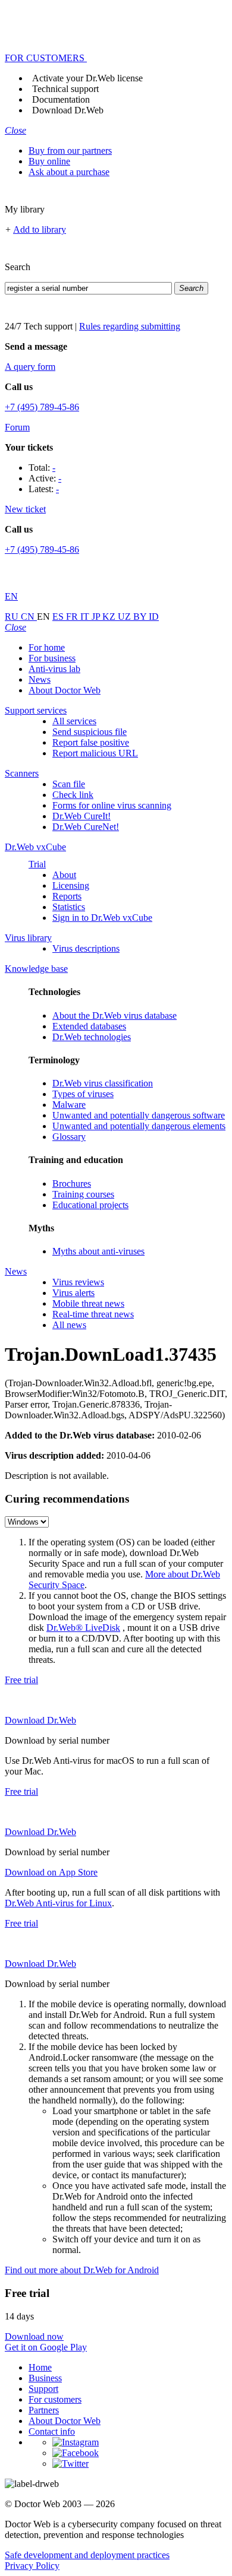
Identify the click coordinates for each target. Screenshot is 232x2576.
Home (40, 2367)
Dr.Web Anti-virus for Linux (58, 1903)
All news (69, 1325)
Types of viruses (83, 1094)
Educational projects (90, 1205)
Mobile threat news (88, 1303)
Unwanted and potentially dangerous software (139, 1115)
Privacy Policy (32, 2566)
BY (141, 617)
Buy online (49, 161)
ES (59, 617)
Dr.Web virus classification (103, 1083)
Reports (67, 896)
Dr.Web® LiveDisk (83, 1628)
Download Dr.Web (68, 110)
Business (45, 2378)
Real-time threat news (93, 1314)
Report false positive (91, 742)
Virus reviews (78, 1282)
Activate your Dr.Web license (87, 78)
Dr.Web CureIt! (81, 816)
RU (13, 617)
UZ (126, 617)
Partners (44, 2410)
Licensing (71, 885)
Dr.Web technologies (92, 1037)
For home (47, 647)
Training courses (83, 1194)
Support (43, 2389)
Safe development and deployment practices (87, 2555)
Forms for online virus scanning (112, 805)
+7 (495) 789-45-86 (42, 407)
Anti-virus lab (54, 669)
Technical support (65, 89)
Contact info (52, 2431)
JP (97, 617)
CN (29, 617)
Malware (69, 1105)
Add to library (40, 229)
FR (73, 617)
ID (154, 617)
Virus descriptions (86, 948)
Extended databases (89, 1026)
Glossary (69, 1137)
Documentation (61, 99)
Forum (17, 427)
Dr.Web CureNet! (86, 827)
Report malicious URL (95, 753)
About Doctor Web (65, 690)
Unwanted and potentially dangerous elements (139, 1126)
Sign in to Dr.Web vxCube (102, 918)
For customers (55, 2399)
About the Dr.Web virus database (115, 1015)
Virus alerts (73, 1293)
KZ (110, 617)
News (40, 679)
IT (86, 617)
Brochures (72, 1184)
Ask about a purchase (69, 172)
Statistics (69, 907)
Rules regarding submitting (130, 326)
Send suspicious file (90, 732)
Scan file (69, 784)
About (64, 875)
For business (52, 658)
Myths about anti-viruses (98, 1251)
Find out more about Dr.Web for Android (82, 2270)
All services (74, 721)
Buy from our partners (70, 150)
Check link (73, 795)
